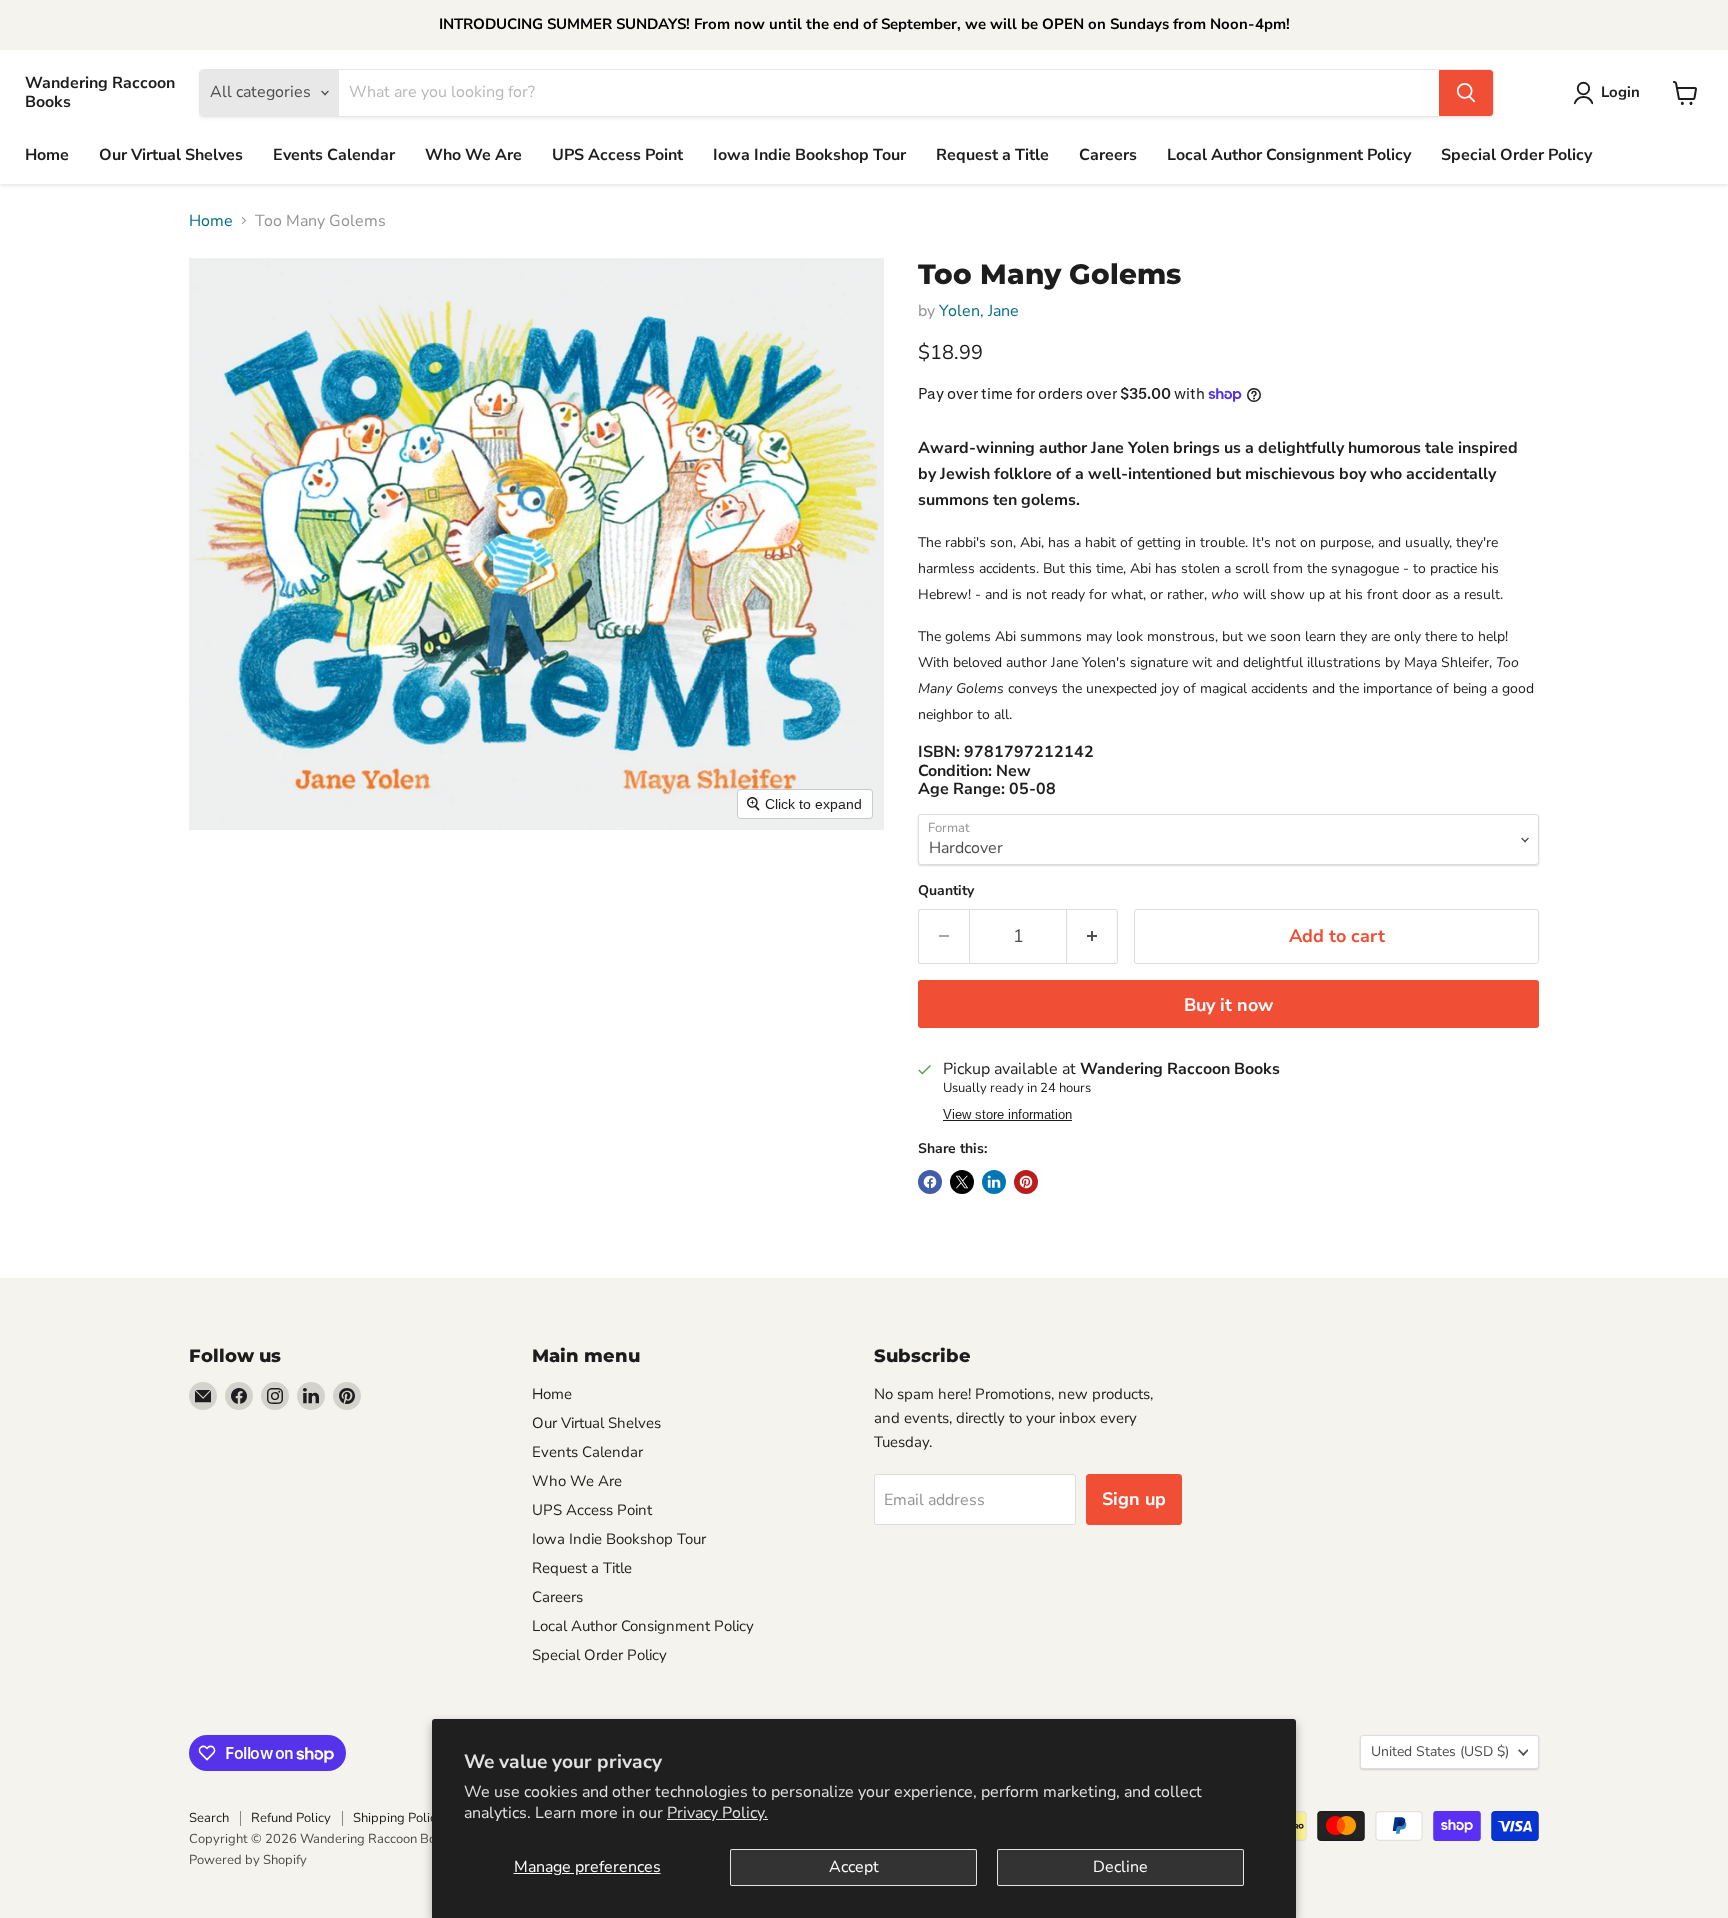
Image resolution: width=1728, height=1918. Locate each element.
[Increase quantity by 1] (1092, 936)
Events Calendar (334, 155)
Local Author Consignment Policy (1289, 155)
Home (47, 155)
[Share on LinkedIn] (994, 1182)
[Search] (1466, 93)
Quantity (946, 891)
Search (209, 1818)
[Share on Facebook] (930, 1182)
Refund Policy (291, 1818)
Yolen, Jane (979, 311)
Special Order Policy (1516, 155)
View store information (1007, 1115)
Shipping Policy (398, 1818)
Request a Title (992, 155)
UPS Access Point (617, 155)
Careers (1108, 155)
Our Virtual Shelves (171, 155)
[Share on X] (962, 1182)
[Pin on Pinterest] (1026, 1182)
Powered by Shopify (248, 1860)
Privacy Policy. (717, 1813)
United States (1440, 1751)
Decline (1120, 1867)
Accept (854, 1867)
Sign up (1134, 1499)
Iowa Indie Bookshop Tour (809, 155)
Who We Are (473, 155)
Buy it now (1228, 1005)
